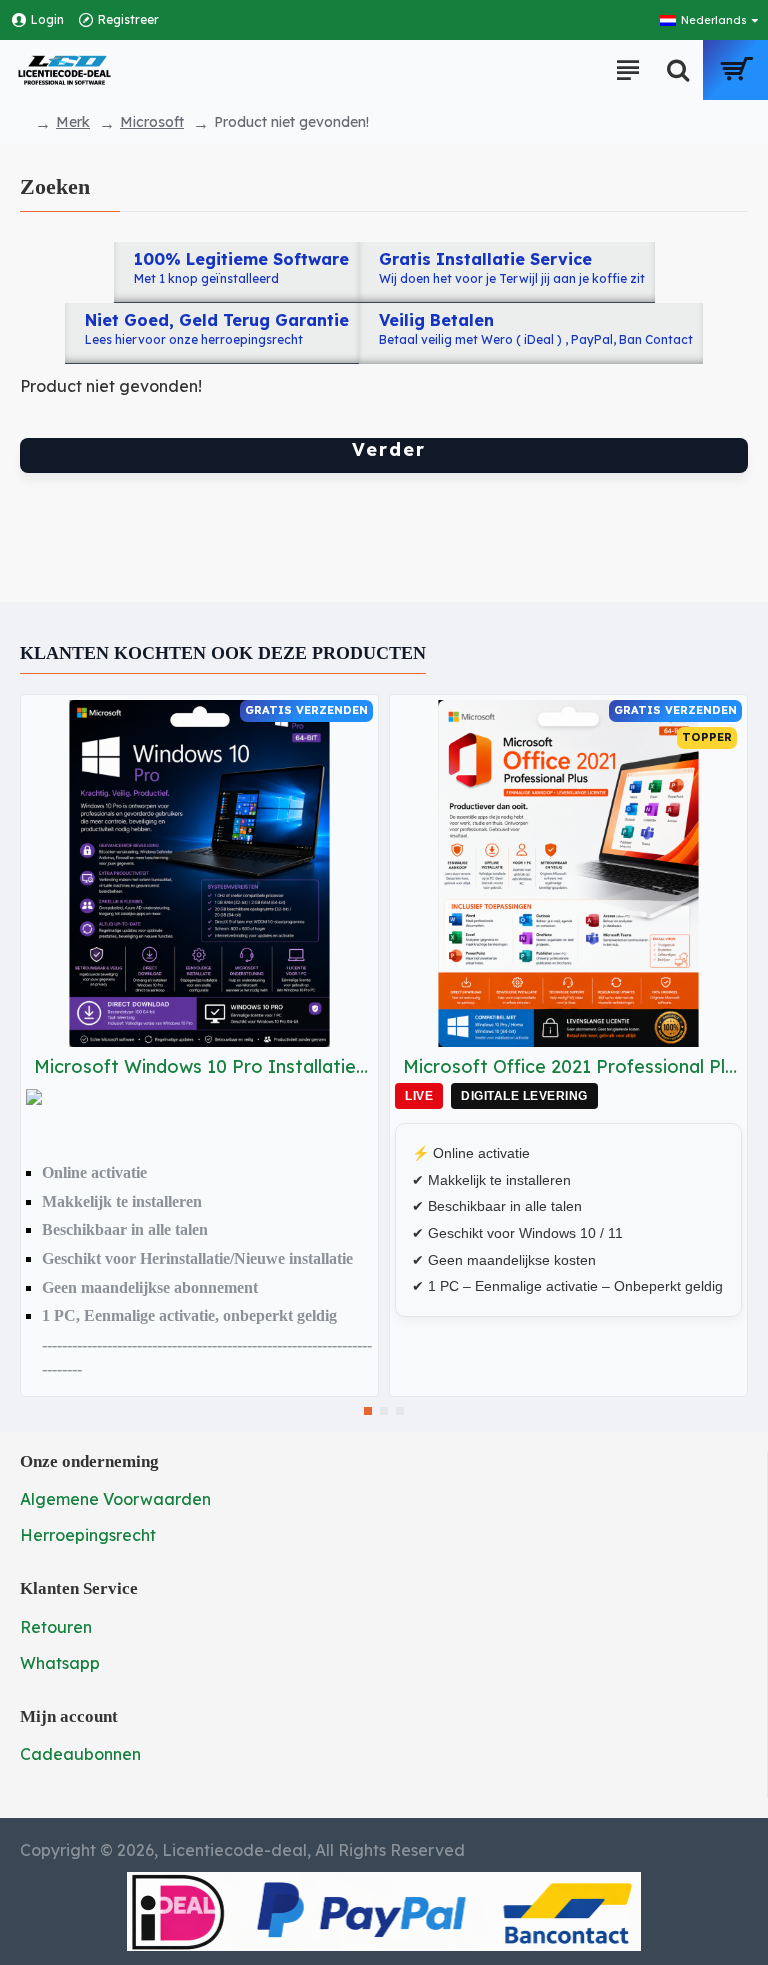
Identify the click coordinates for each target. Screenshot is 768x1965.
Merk (73, 122)
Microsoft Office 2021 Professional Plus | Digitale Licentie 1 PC (572, 1066)
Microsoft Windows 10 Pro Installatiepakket (203, 1066)
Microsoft (152, 122)
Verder (389, 449)
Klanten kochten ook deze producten (223, 653)
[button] (368, 1411)
